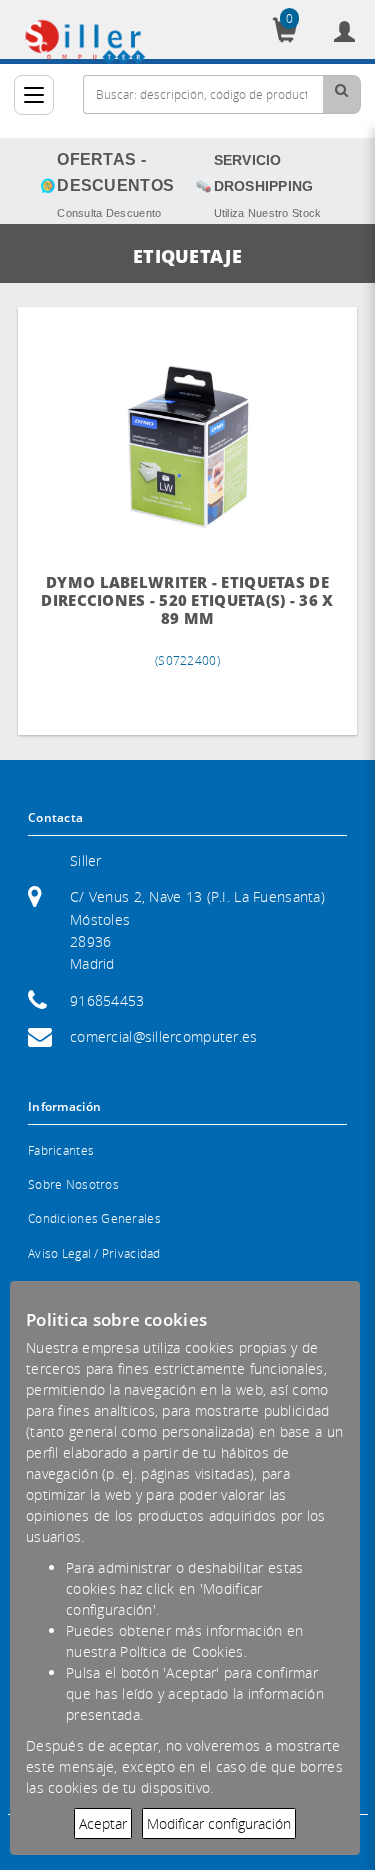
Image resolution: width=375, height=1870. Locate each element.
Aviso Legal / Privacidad (94, 1253)
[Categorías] (34, 95)
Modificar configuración (219, 1823)
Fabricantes (61, 1150)
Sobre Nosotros (73, 1184)
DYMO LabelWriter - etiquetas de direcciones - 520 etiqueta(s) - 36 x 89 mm (187, 600)
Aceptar (103, 1823)
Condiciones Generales (94, 1218)
